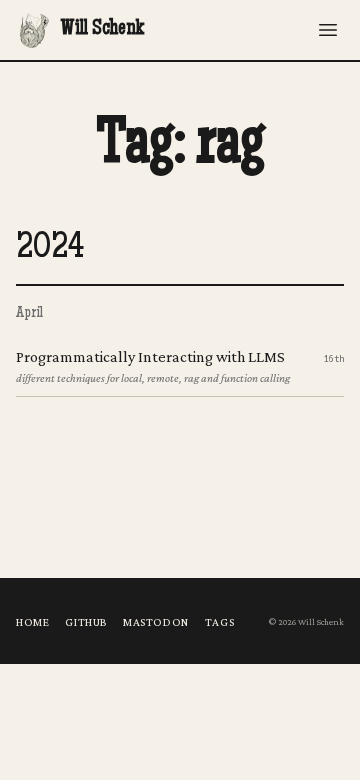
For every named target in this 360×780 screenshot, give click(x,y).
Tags (219, 622)
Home (32, 622)
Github (86, 622)
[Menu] (328, 30)
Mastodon (156, 622)
